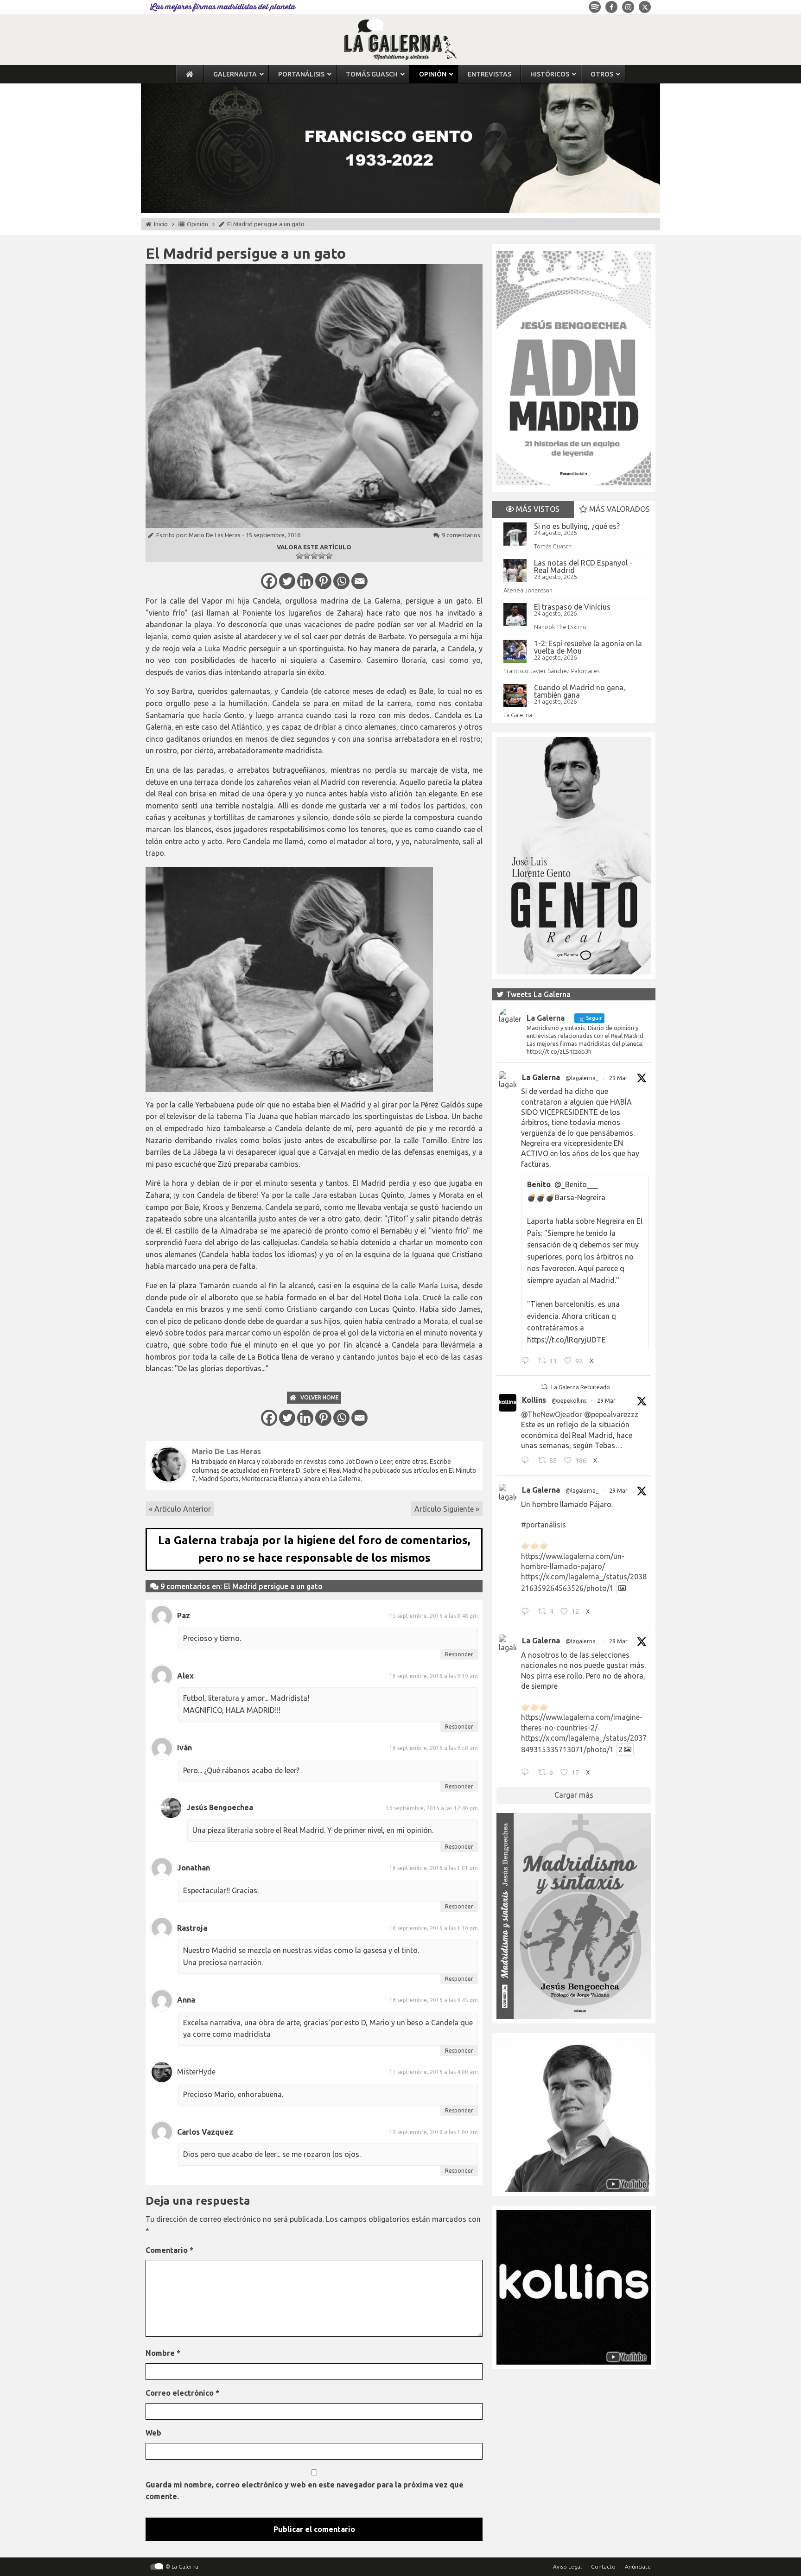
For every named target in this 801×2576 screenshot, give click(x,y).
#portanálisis (544, 1525)
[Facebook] (269, 581)
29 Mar (618, 1078)
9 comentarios (461, 535)
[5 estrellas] (329, 556)
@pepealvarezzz (611, 1414)
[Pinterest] (323, 581)
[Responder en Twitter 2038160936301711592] (527, 1462)
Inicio (161, 224)
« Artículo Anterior (180, 1509)
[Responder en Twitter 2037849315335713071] (527, 1774)
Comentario (169, 2250)
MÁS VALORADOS (619, 509)
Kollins (534, 1400)
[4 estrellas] (322, 556)
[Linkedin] (305, 581)
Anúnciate (638, 2566)
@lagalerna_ (582, 1078)
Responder (459, 1654)
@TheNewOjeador (552, 1414)
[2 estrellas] (307, 556)
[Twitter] (287, 581)
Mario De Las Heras (215, 535)
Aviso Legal (567, 2566)
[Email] (359, 581)
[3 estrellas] (314, 556)
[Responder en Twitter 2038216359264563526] (527, 1612)
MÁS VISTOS (537, 509)
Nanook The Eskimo (560, 627)
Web (153, 2433)
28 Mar (618, 1641)
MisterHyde (196, 2072)
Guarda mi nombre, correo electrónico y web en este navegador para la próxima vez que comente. (305, 2491)
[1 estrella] (299, 556)
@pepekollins (569, 1401)
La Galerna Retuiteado (581, 1387)
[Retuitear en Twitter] (544, 1387)
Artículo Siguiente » (447, 1509)
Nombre (163, 2353)
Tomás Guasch (553, 546)
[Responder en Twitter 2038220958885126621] (527, 1362)
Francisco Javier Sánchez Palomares (551, 671)
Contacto (603, 2566)
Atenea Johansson (528, 590)
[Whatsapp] (341, 581)
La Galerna (518, 715)
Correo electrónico (182, 2393)
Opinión (197, 224)
